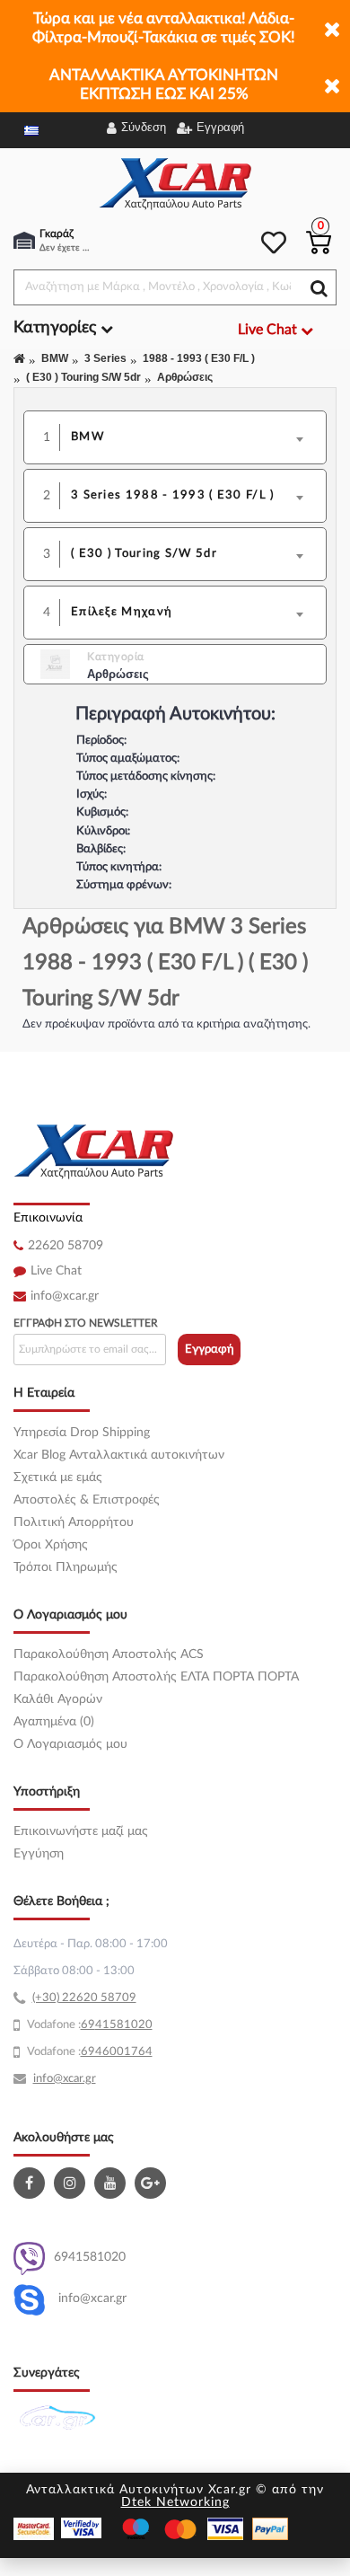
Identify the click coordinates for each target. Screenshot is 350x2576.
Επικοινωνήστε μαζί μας (81, 1831)
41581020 (124, 2025)
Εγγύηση (39, 1854)
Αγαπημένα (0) (54, 1722)
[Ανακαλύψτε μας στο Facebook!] (31, 2183)
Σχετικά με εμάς (58, 1478)
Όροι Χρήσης (51, 1545)
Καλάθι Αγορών (58, 1699)
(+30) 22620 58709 (84, 1998)
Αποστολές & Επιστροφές (87, 1500)
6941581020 (90, 2257)
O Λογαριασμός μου (70, 1744)
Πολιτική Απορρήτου (74, 1522)
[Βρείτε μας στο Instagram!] (72, 2183)
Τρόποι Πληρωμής (66, 1567)
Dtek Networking (175, 2502)
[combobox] (193, 437)
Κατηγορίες (57, 328)
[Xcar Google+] (153, 2183)
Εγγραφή (210, 1350)
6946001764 (117, 2052)
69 (88, 2025)
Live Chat (56, 1271)
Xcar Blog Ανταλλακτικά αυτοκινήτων (119, 1455)
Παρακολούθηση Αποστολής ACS (109, 1654)
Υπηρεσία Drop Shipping (82, 1433)
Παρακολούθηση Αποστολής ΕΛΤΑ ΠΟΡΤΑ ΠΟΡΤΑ (156, 1677)
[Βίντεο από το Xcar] (112, 2183)
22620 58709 (66, 1246)
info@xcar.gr (65, 1296)
